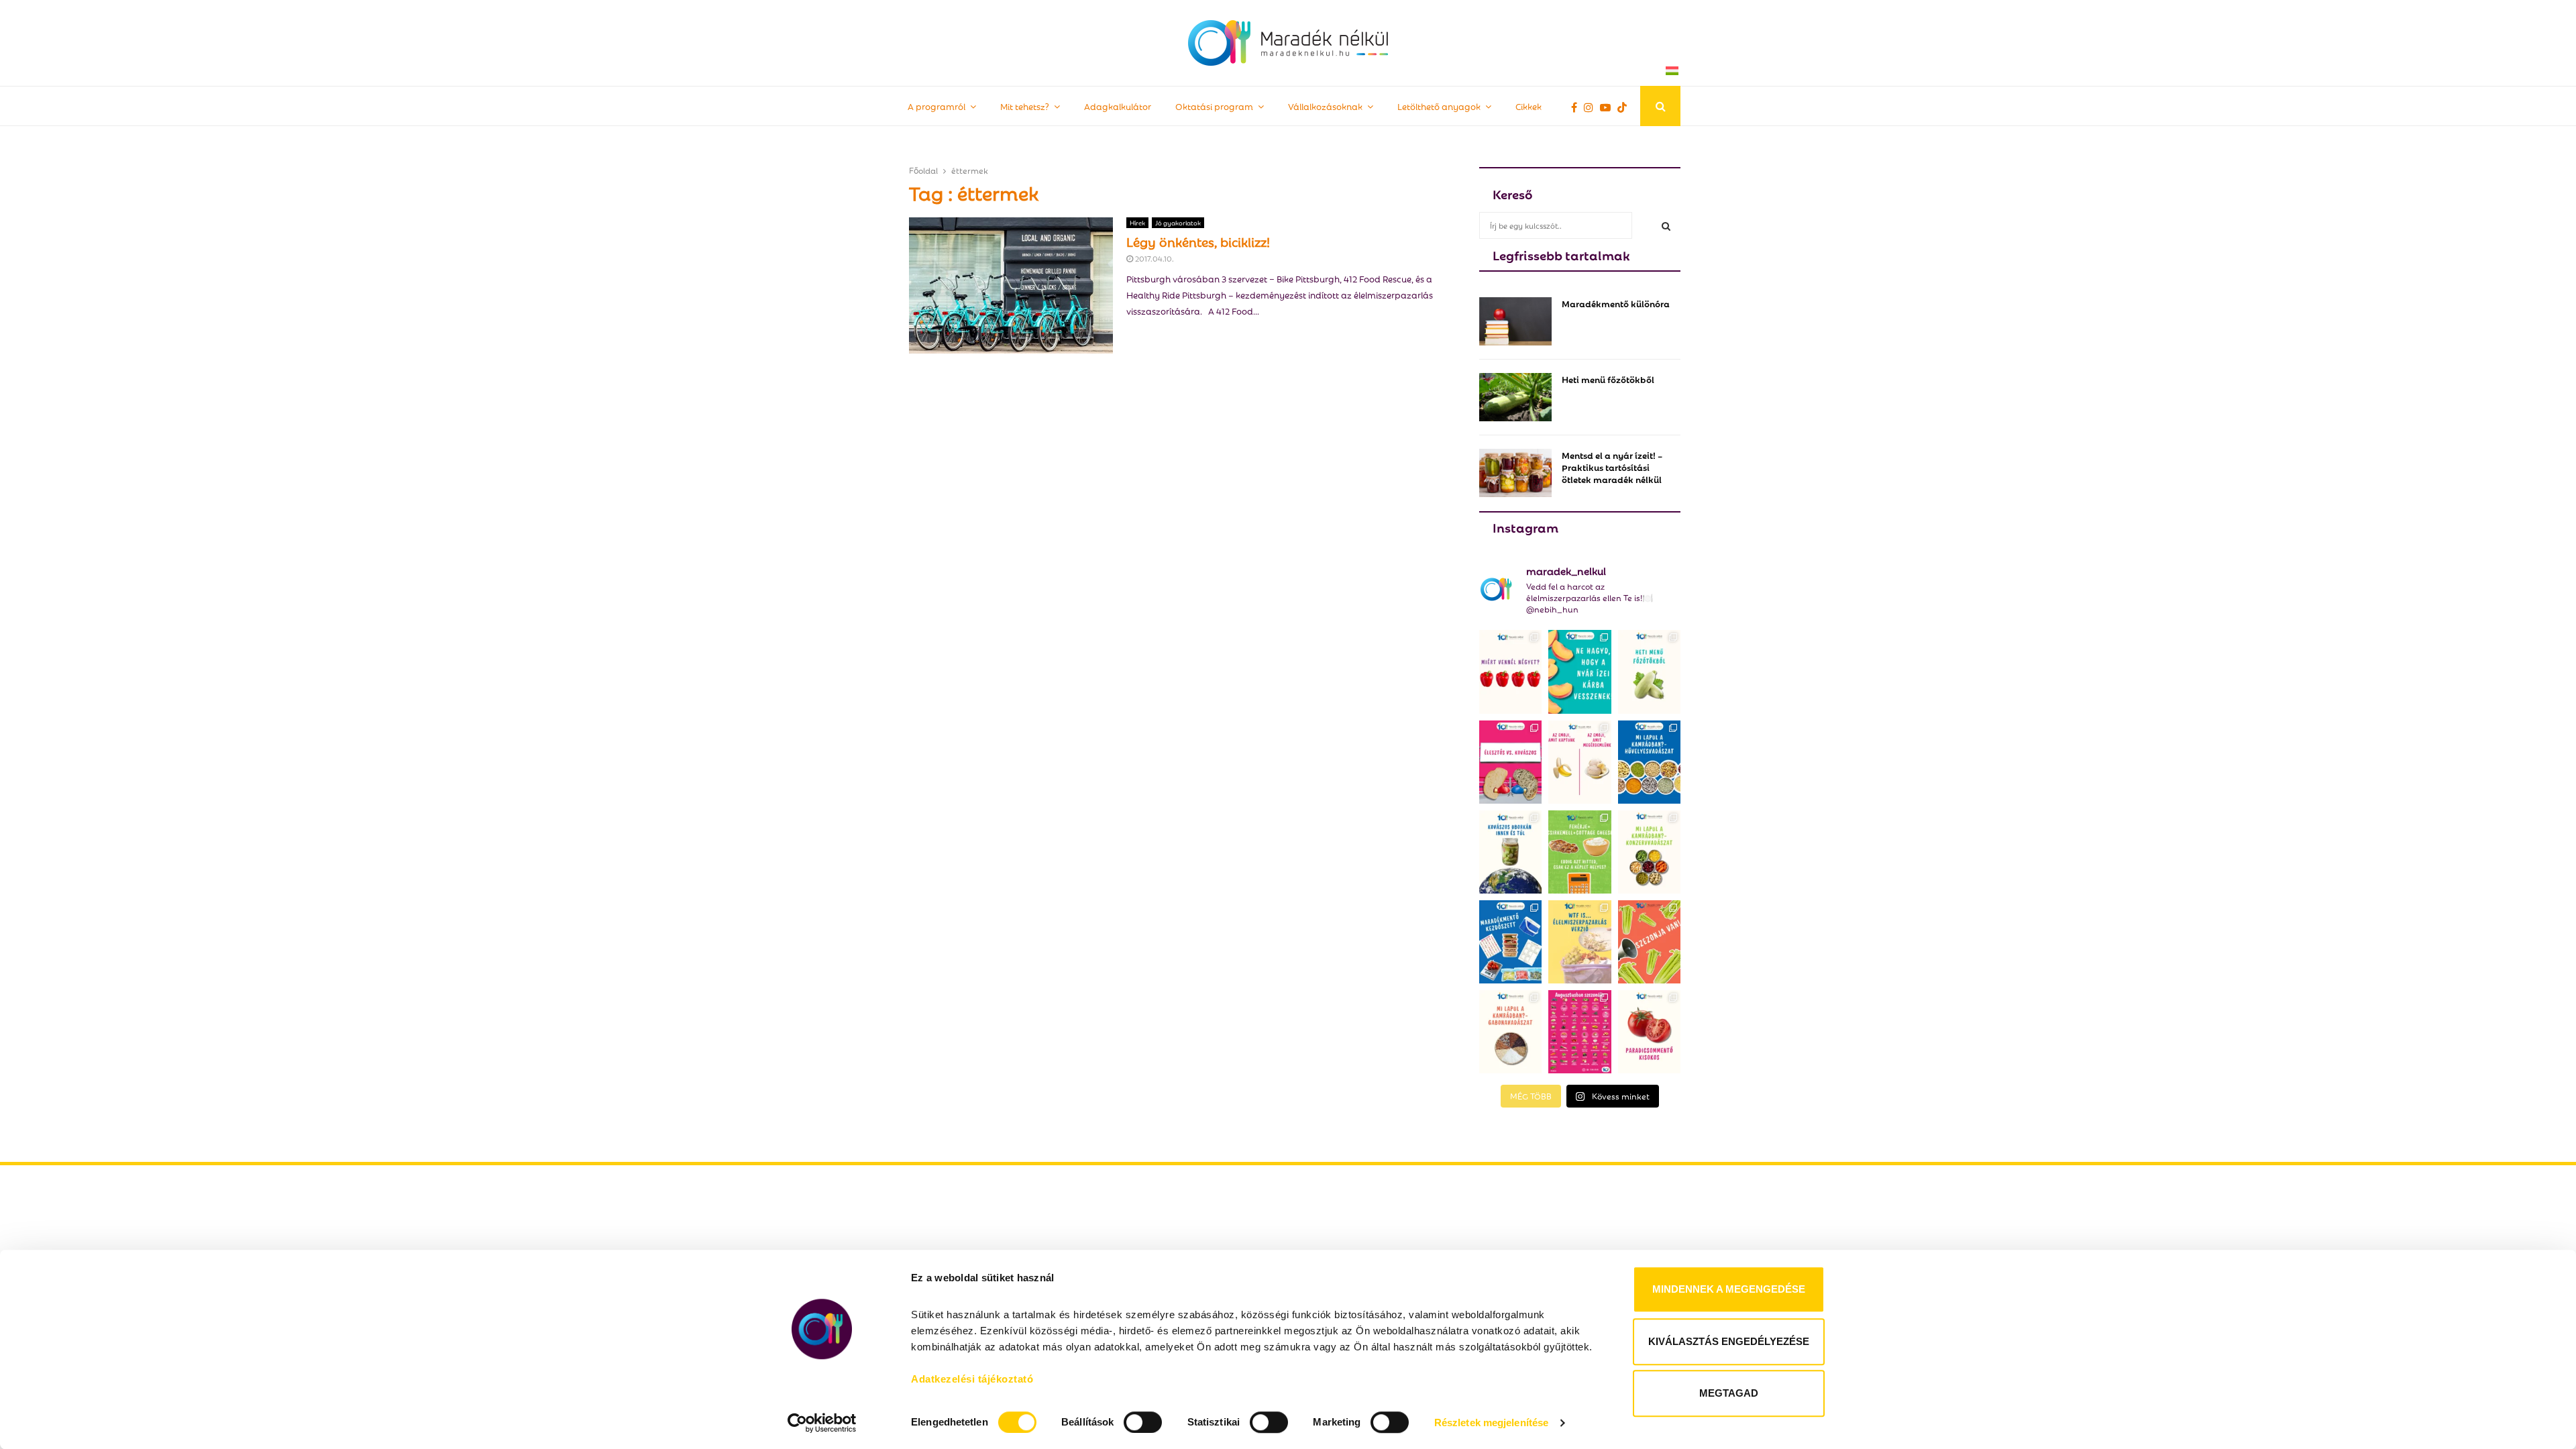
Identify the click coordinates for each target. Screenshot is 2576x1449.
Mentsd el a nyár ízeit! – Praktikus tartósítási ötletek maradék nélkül (1612, 467)
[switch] (1143, 1422)
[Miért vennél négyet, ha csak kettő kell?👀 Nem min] (1510, 672)
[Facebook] (1577, 107)
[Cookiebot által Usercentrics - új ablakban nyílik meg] (822, 1423)
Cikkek (1528, 106)
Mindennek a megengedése (1729, 1289)
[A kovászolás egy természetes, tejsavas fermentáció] (1510, 852)
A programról (936, 106)
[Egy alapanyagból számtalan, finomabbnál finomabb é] (1579, 762)
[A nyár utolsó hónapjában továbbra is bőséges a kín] (1579, 1032)
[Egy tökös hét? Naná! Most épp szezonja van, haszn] (1649, 672)
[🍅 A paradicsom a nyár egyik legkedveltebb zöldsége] (1649, 1032)
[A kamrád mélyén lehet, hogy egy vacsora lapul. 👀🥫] (1649, 852)
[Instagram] (1592, 107)
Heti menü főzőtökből (1608, 379)
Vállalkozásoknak (1325, 106)
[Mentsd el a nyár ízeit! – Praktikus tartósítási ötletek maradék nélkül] (1515, 473)
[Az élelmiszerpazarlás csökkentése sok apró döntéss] (1579, 942)
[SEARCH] (1666, 225)
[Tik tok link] (1625, 107)
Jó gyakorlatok (1178, 222)
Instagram (1525, 527)
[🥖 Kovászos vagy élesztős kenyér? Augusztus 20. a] (1510, 762)
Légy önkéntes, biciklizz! (1198, 241)
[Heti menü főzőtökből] (1515, 397)
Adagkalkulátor (1118, 106)
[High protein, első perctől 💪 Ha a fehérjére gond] (1579, 852)
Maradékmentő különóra (1616, 303)
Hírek (1137, 222)
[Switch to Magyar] (1672, 70)
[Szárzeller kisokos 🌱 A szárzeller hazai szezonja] (1649, 942)
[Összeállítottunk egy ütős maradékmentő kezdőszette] (1510, 942)
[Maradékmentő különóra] (1515, 321)
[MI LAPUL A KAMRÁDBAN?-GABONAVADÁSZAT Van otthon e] (1510, 1032)
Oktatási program (1214, 106)
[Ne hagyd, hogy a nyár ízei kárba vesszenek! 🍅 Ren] (1579, 672)
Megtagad (1729, 1393)
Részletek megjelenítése (1491, 1423)
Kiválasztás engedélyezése (1729, 1341)
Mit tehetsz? (1025, 106)
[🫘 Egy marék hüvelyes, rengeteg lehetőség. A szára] (1649, 762)
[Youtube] (1609, 107)
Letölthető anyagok (1439, 106)
